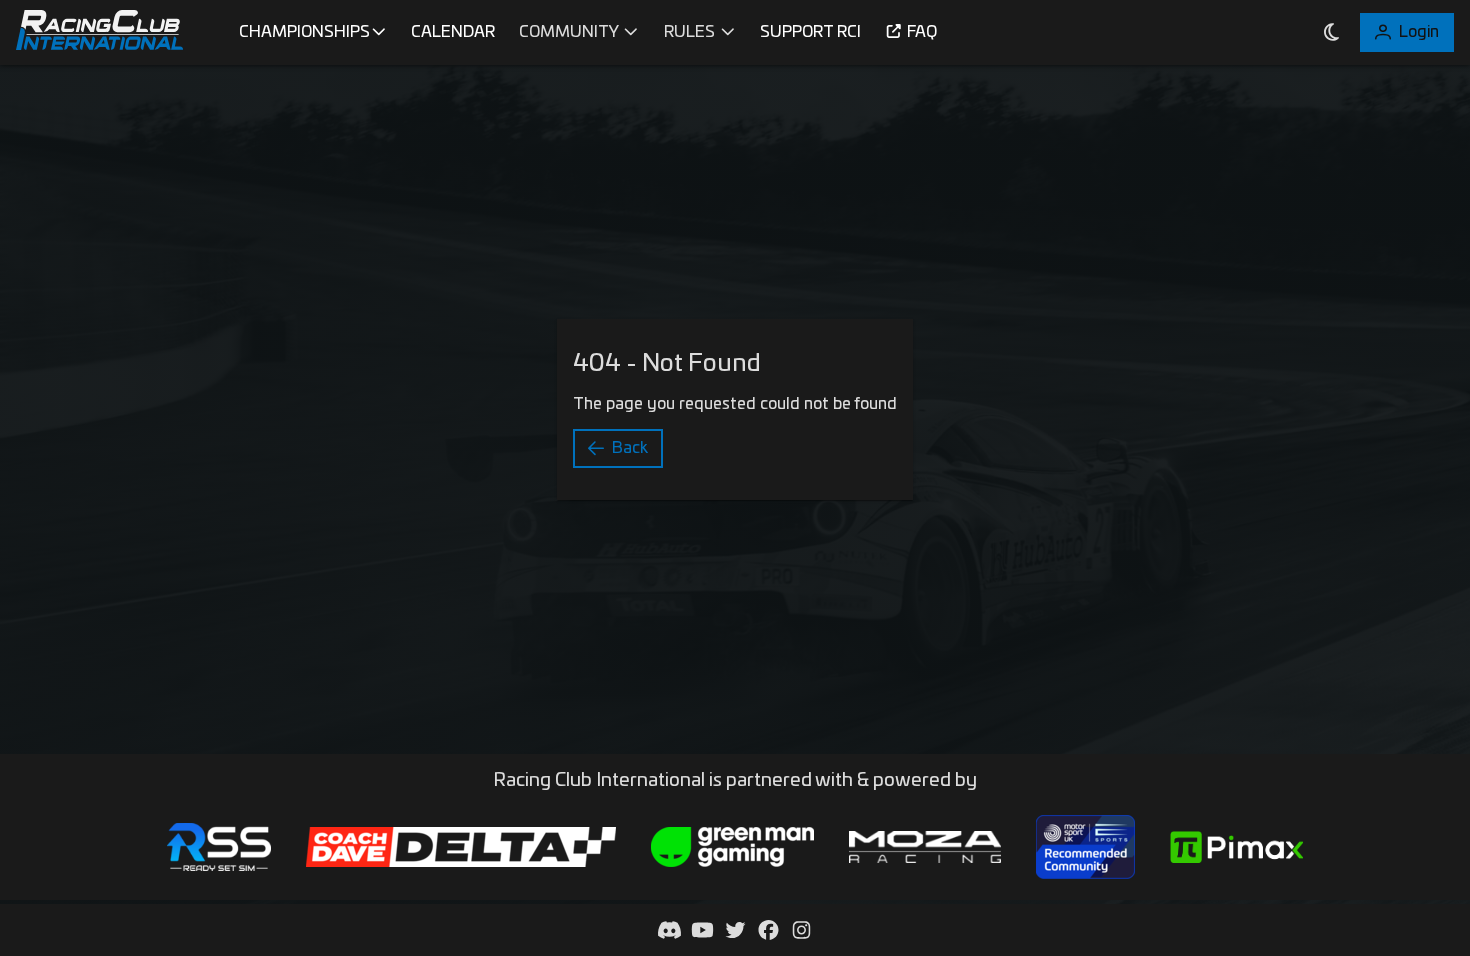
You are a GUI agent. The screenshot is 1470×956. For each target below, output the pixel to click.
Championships (304, 32)
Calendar (453, 32)
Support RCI (810, 32)
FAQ (922, 32)
